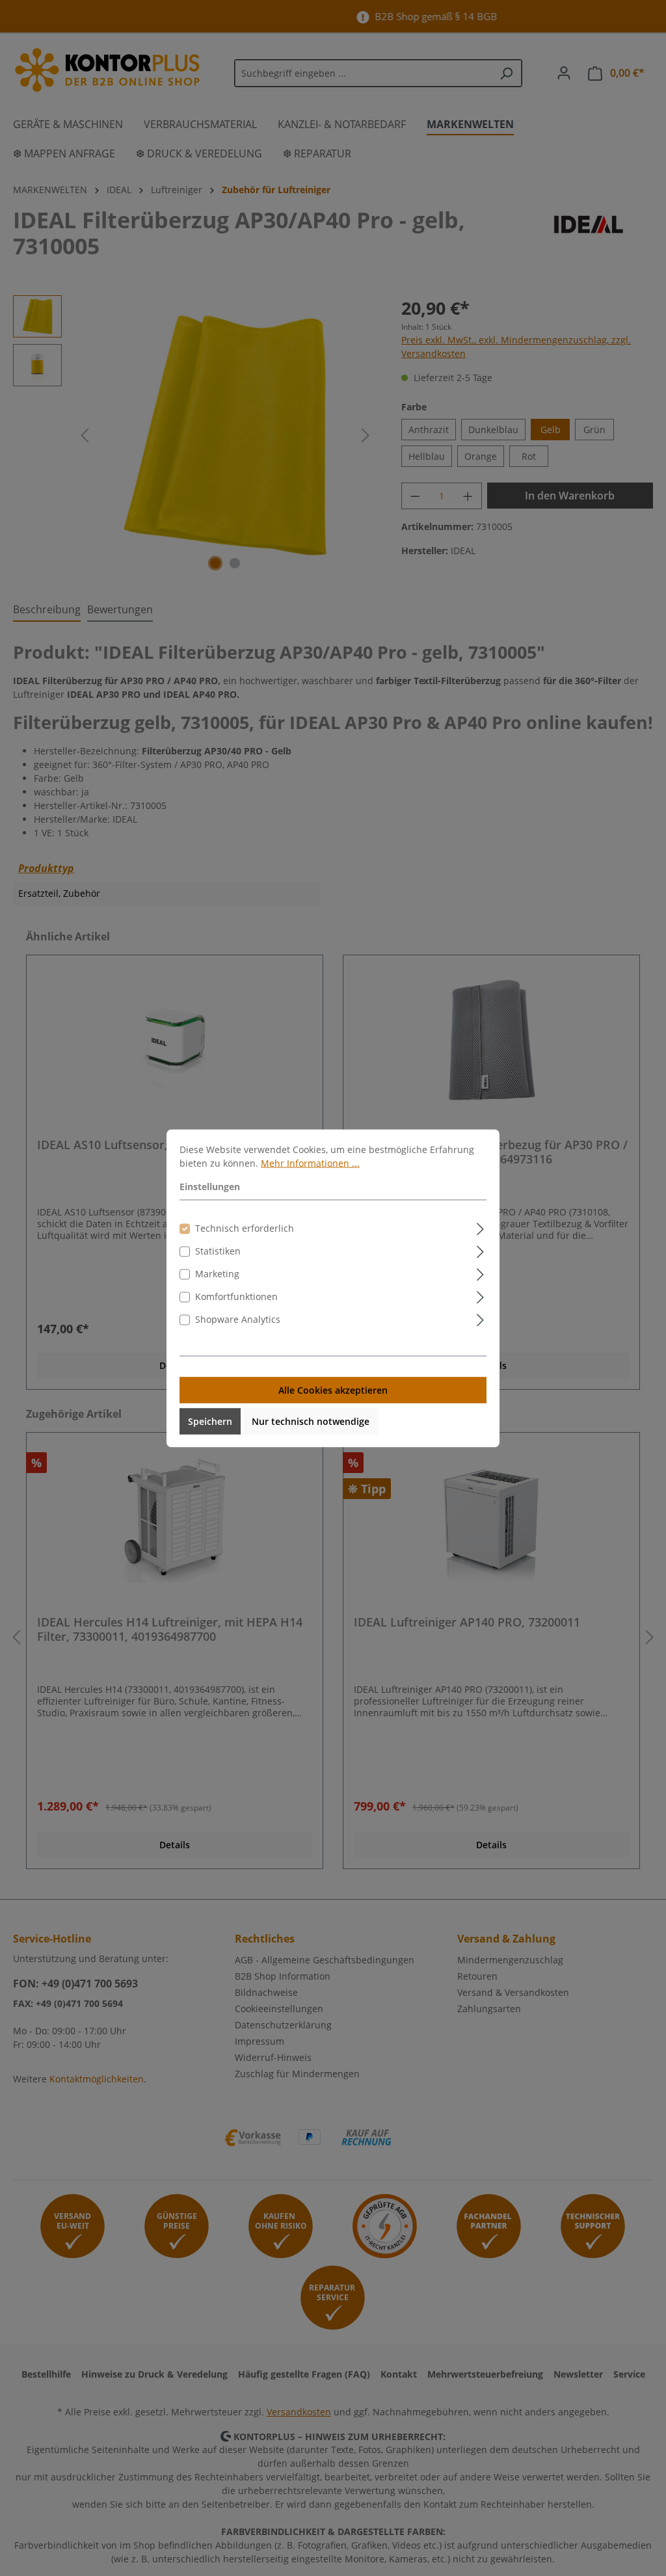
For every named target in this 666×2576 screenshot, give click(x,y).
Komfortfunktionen (236, 1296)
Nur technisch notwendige (311, 1421)
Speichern (210, 1421)
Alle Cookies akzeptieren (333, 1389)
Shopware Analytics (238, 1319)
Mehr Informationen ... (310, 1162)
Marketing (217, 1273)
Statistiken (218, 1250)
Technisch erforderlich (245, 1228)
